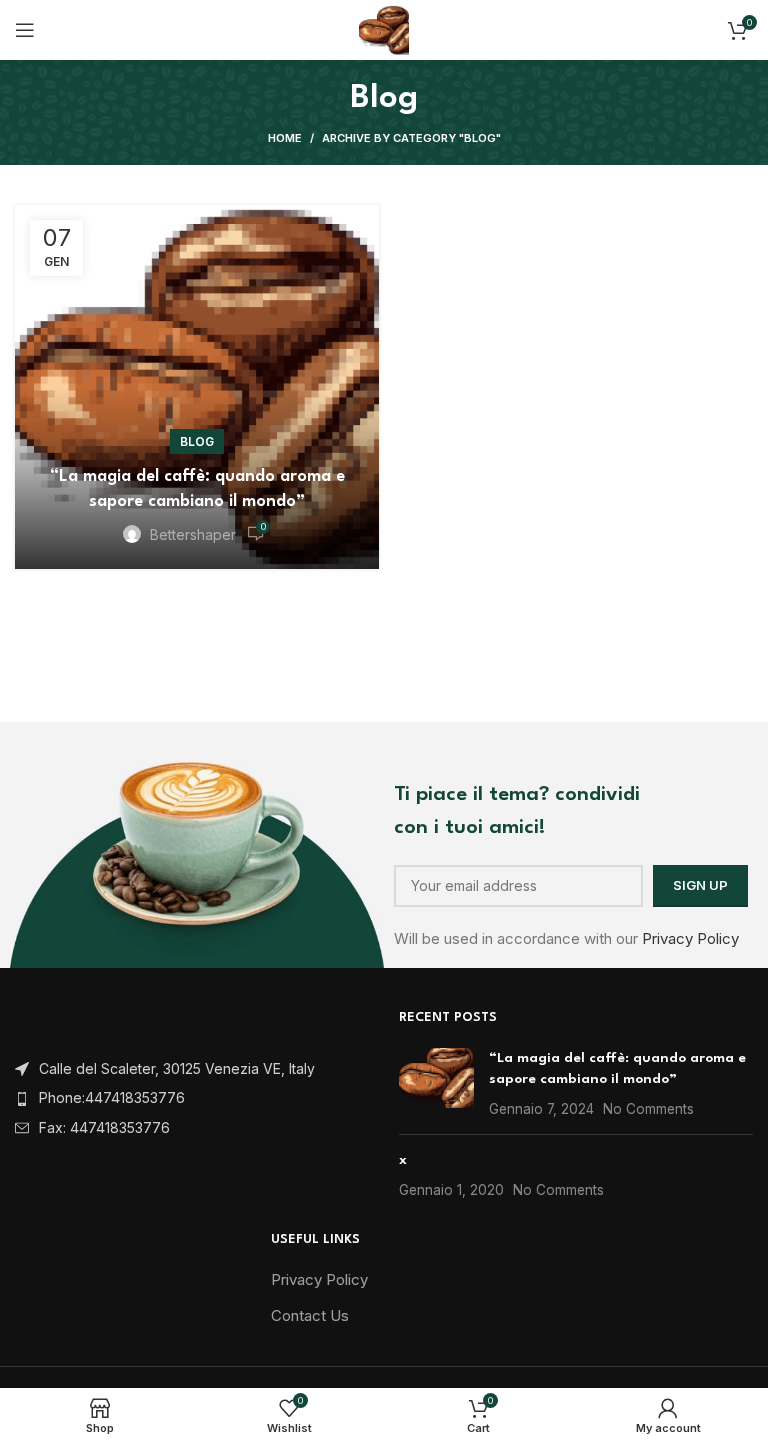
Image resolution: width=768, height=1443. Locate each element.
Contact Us (310, 1315)
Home (285, 138)
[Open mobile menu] (25, 30)
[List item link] (192, 1098)
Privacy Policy (690, 938)
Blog (197, 441)
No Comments (648, 1109)
